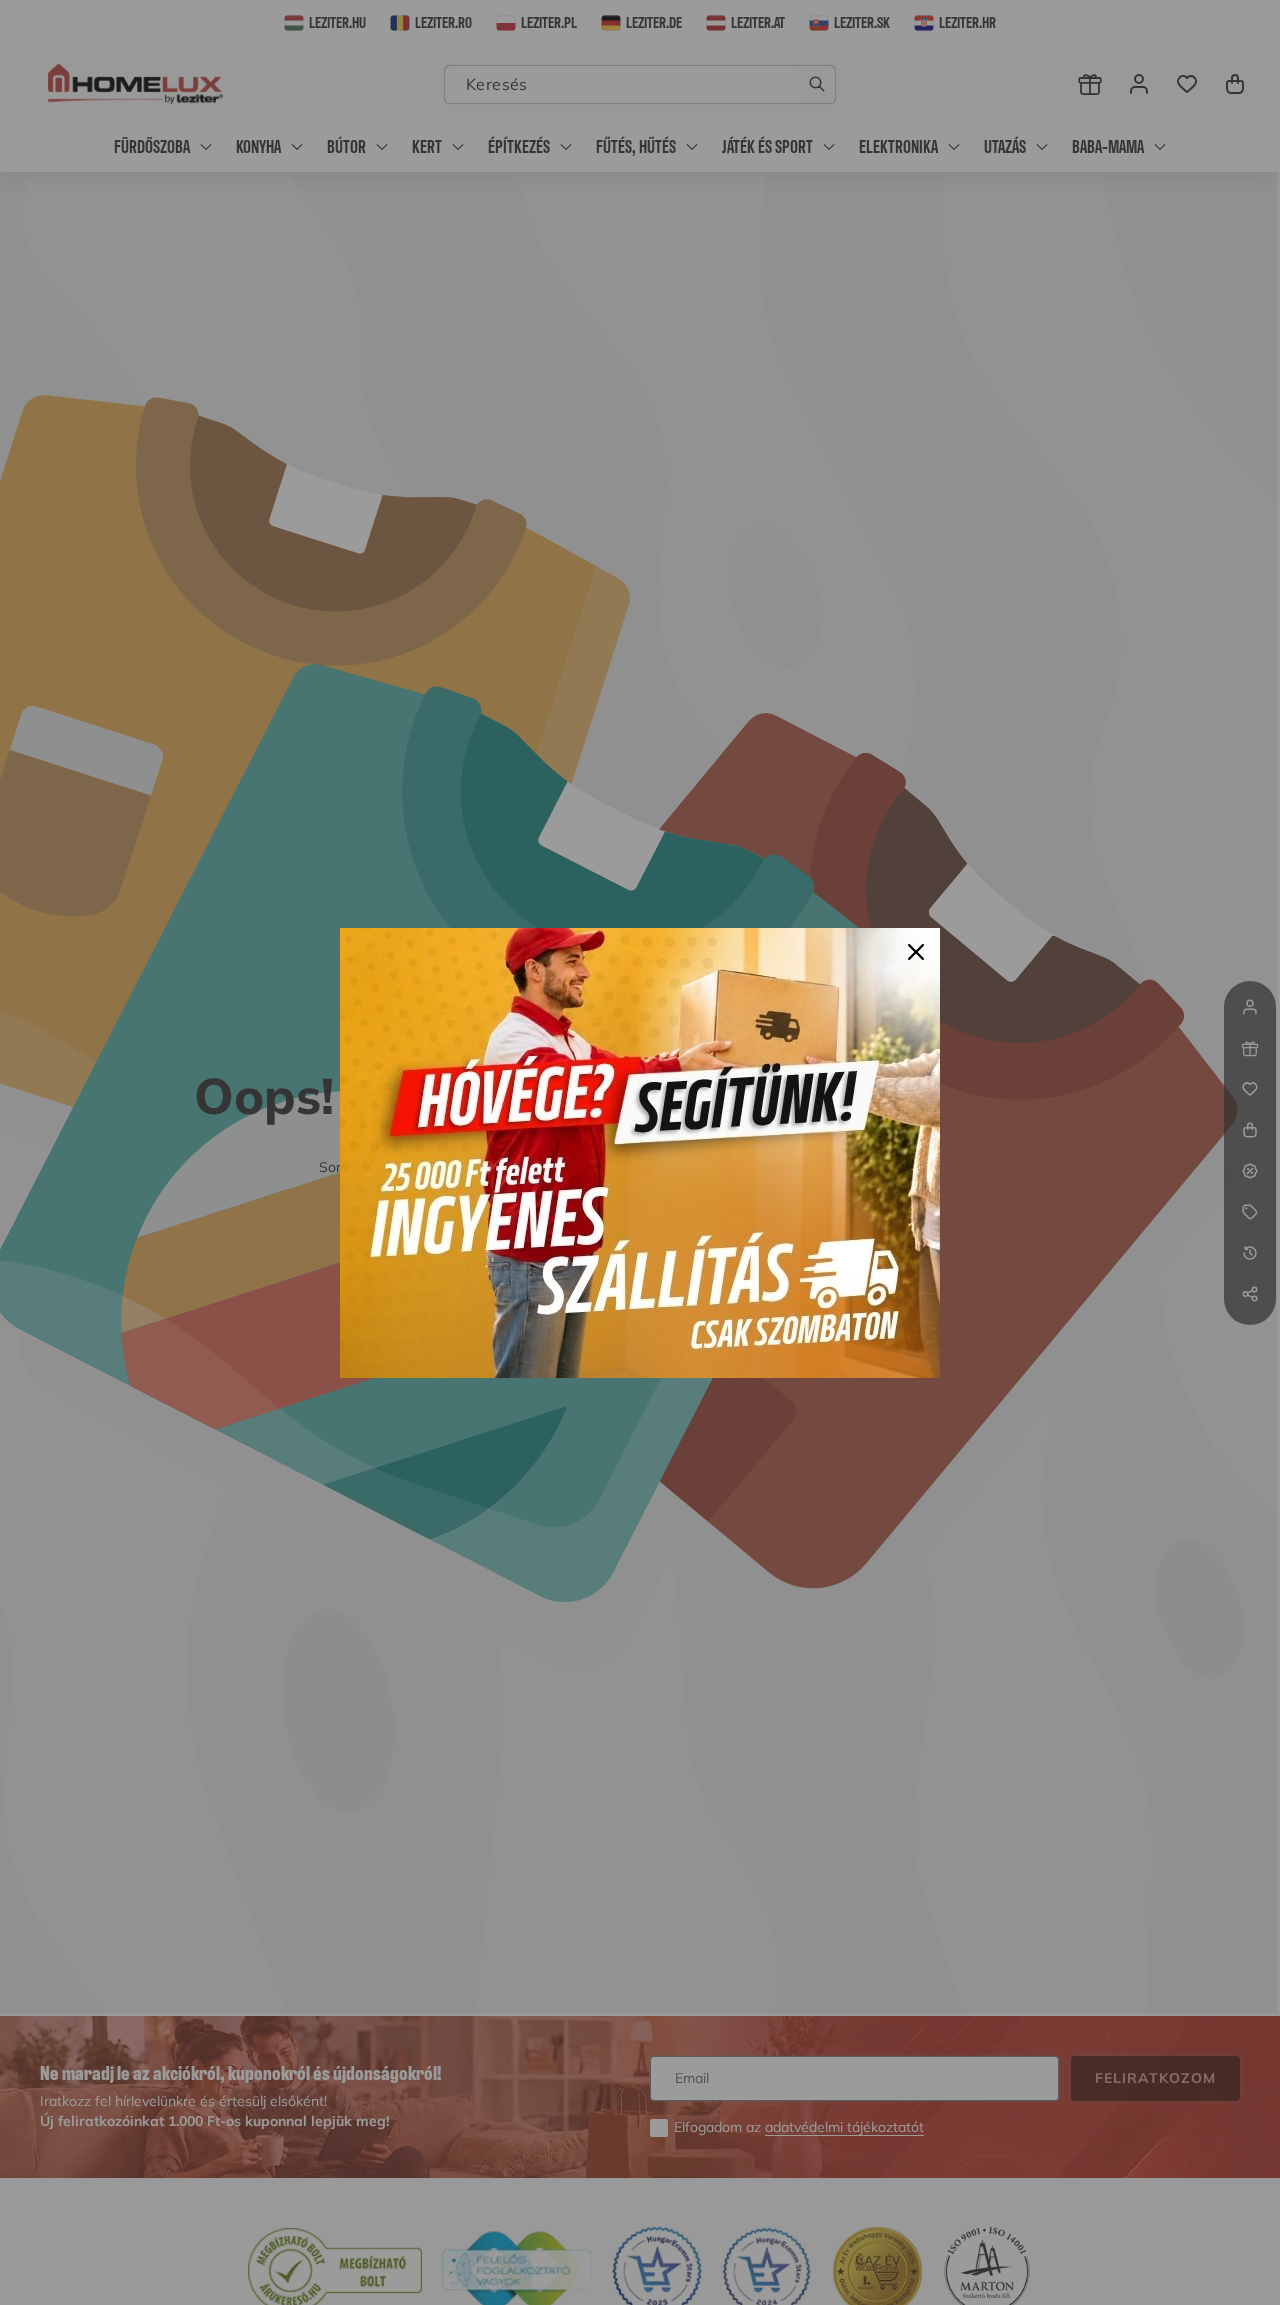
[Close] (916, 952)
